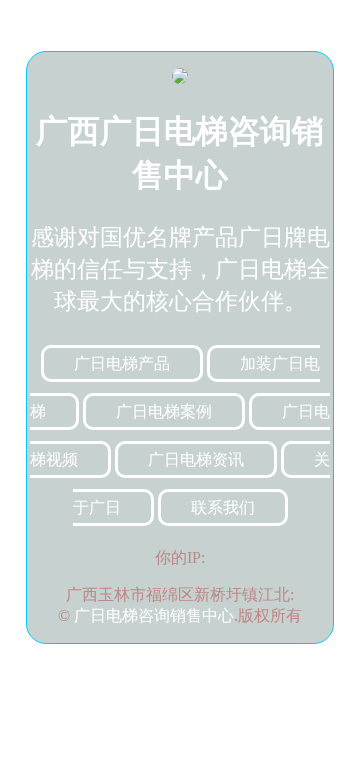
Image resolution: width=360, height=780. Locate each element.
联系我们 (223, 507)
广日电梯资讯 (196, 459)
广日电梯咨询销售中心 (154, 615)
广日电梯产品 (122, 363)
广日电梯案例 (164, 411)
